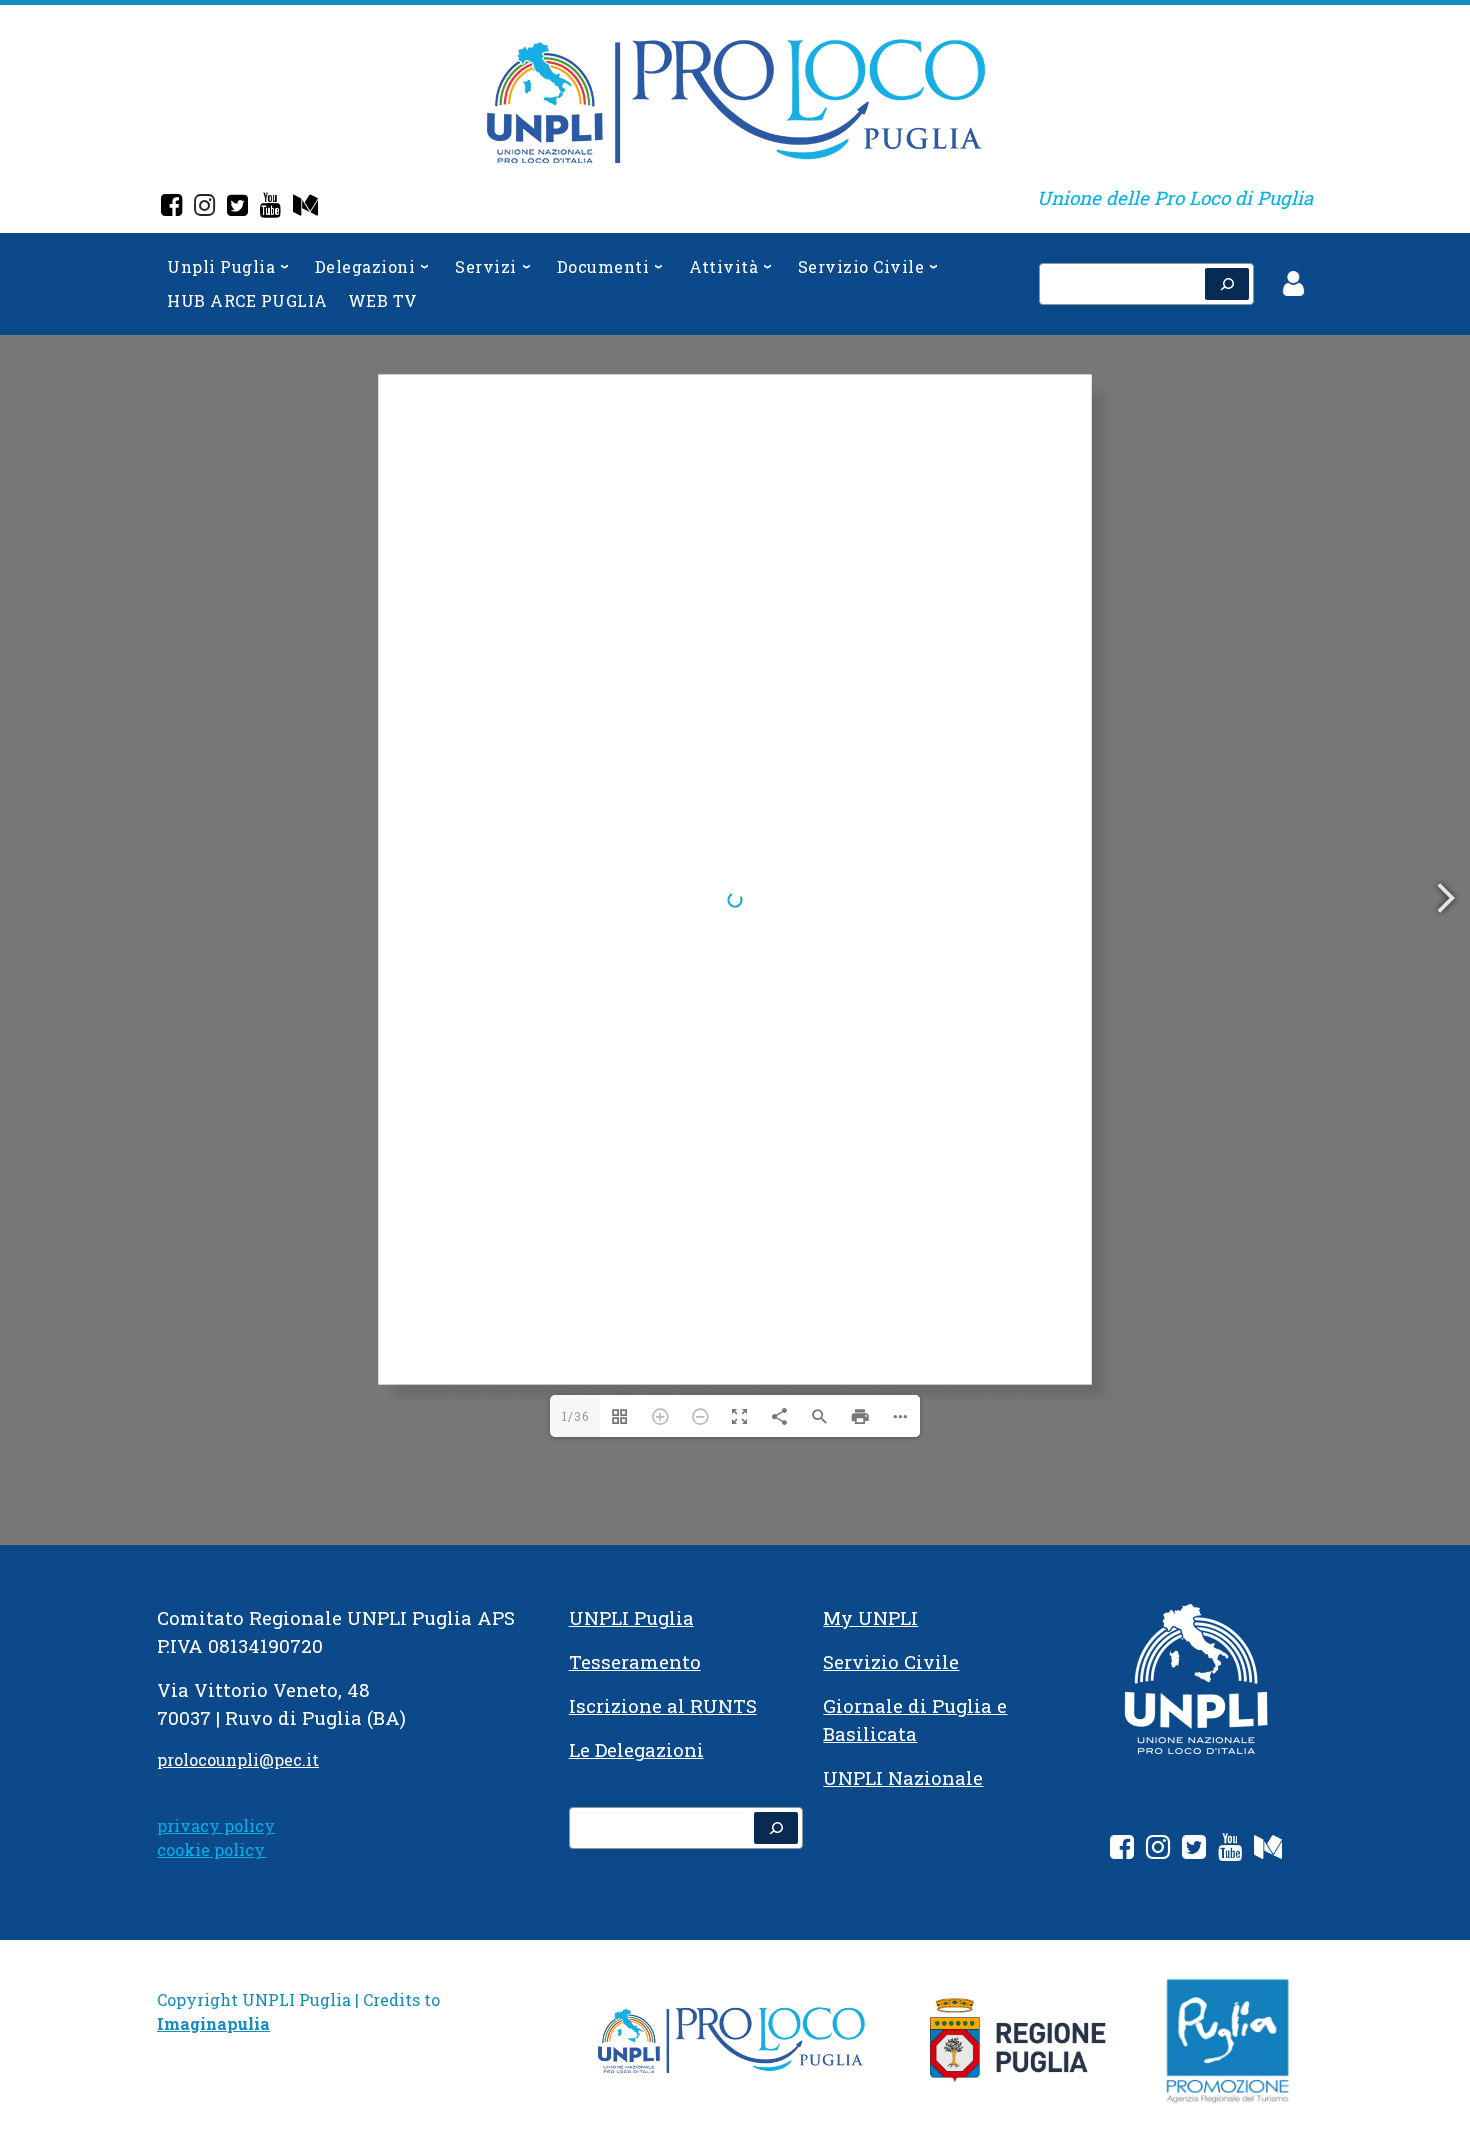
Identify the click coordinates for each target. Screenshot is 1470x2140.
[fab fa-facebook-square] (1122, 1850)
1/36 (575, 1416)
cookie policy (211, 1849)
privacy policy (216, 1825)
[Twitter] (237, 207)
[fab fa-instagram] (1158, 1850)
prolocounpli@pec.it (238, 1759)
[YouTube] (270, 207)
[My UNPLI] (305, 207)
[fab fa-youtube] (1230, 1850)
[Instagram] (204, 207)
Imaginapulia (213, 2023)
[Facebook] (171, 207)
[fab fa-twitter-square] (1194, 1850)
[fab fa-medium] (1268, 1850)
